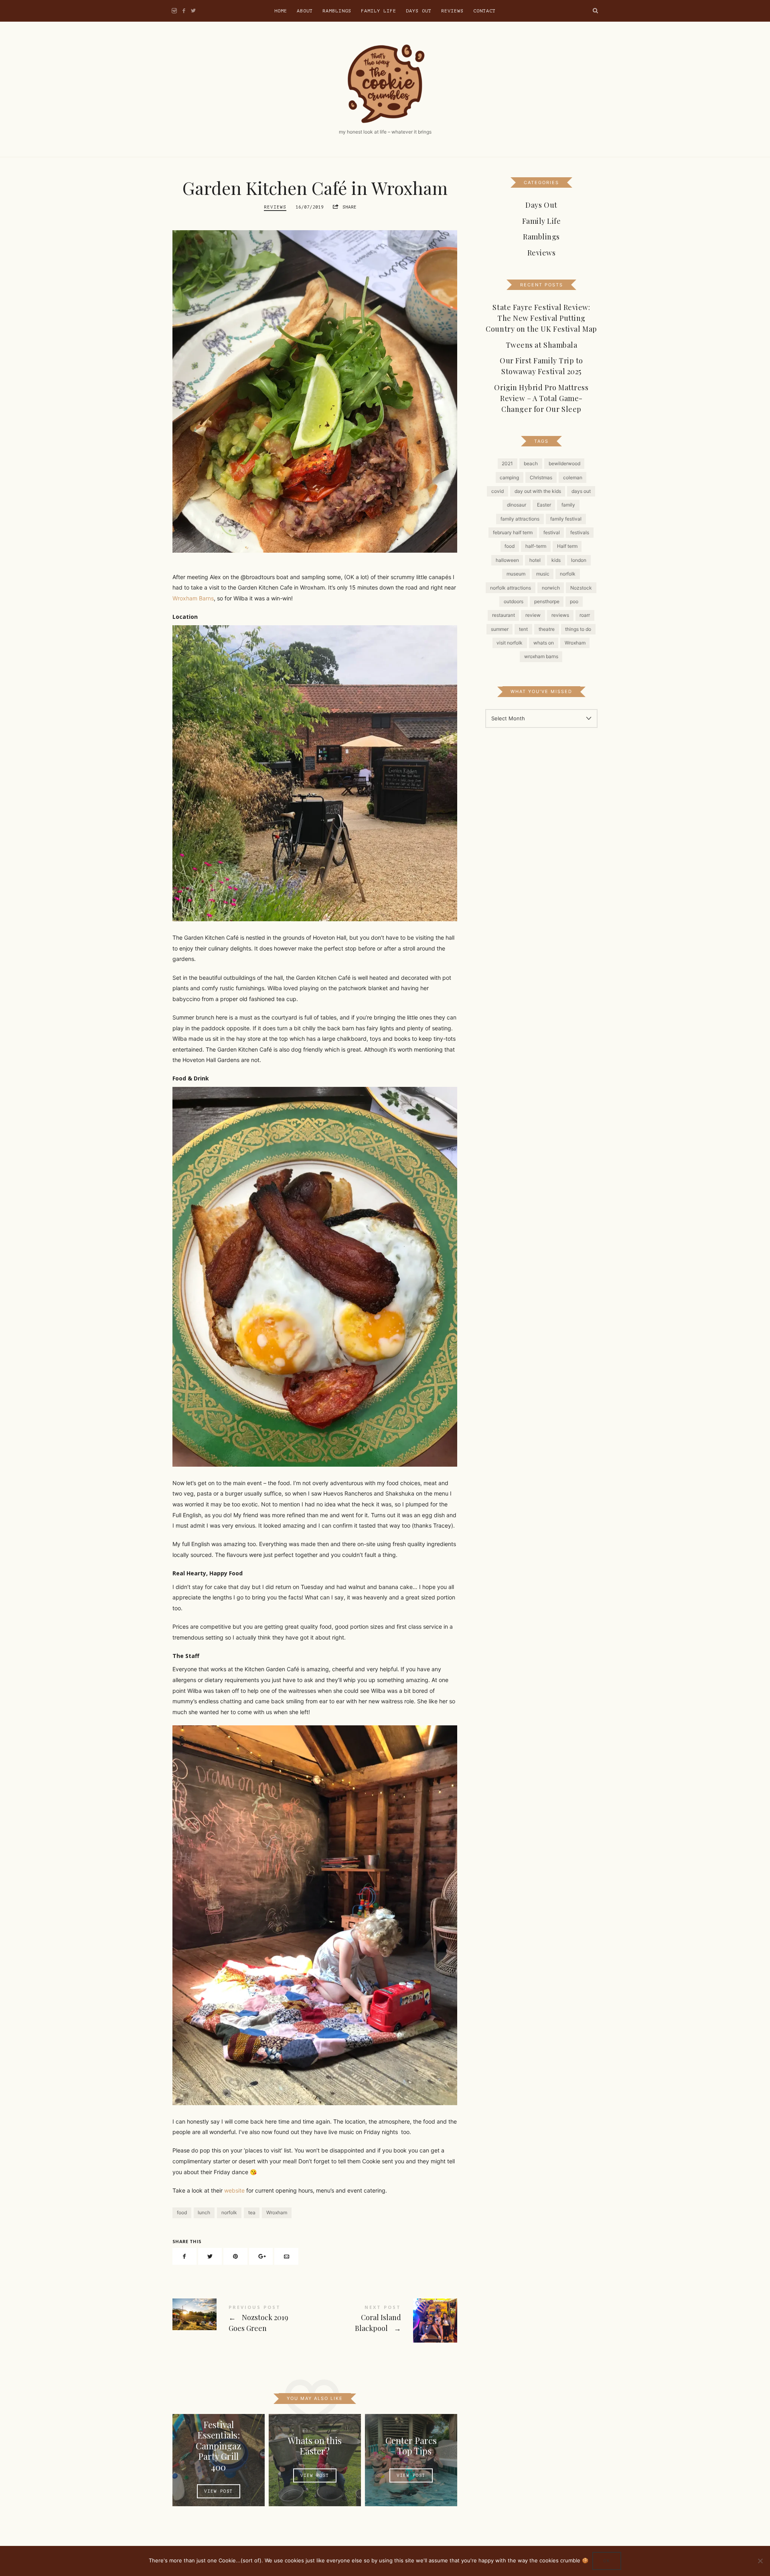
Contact (484, 11)
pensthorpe (547, 601)
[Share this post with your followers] (210, 2257)
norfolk (229, 2212)
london (579, 560)
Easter (544, 505)
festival (552, 532)
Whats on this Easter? (315, 2445)
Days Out (419, 11)
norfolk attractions (511, 587)
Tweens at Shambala (542, 345)
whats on (544, 643)
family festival (566, 519)
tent (523, 629)
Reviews (452, 11)
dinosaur (517, 505)
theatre (547, 629)
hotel (535, 560)
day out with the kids (538, 491)
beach (531, 463)
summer (500, 629)
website (234, 2190)
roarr (585, 615)
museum (516, 574)
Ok (607, 2561)
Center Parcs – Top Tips (411, 2445)
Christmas (541, 477)
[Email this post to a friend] (286, 2257)
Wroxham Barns (193, 598)
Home (281, 11)
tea (252, 2212)
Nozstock (581, 587)
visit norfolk (510, 643)
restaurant (504, 615)
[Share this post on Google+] (261, 2257)
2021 (507, 463)
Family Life (379, 11)
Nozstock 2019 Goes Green (244, 2320)
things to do (578, 629)
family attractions (520, 519)
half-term (536, 546)
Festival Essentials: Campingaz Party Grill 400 (218, 2446)
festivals (580, 532)
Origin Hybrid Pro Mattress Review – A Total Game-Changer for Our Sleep (541, 398)
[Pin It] (235, 2257)
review (533, 615)
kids (556, 560)
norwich (551, 587)
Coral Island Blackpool (386, 2321)
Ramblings (337, 11)
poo (574, 601)
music (543, 574)
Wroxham (277, 2212)
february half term (513, 532)
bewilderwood (564, 463)
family (568, 505)
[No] (760, 2561)
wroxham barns (541, 656)
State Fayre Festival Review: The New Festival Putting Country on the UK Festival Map (541, 318)
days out (581, 491)
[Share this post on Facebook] (184, 2257)
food (182, 2212)
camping (509, 477)
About (305, 11)
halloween (507, 560)
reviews (560, 615)
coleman (573, 477)
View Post (219, 2491)
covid (497, 491)
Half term (567, 546)
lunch (204, 2212)
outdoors (514, 601)
